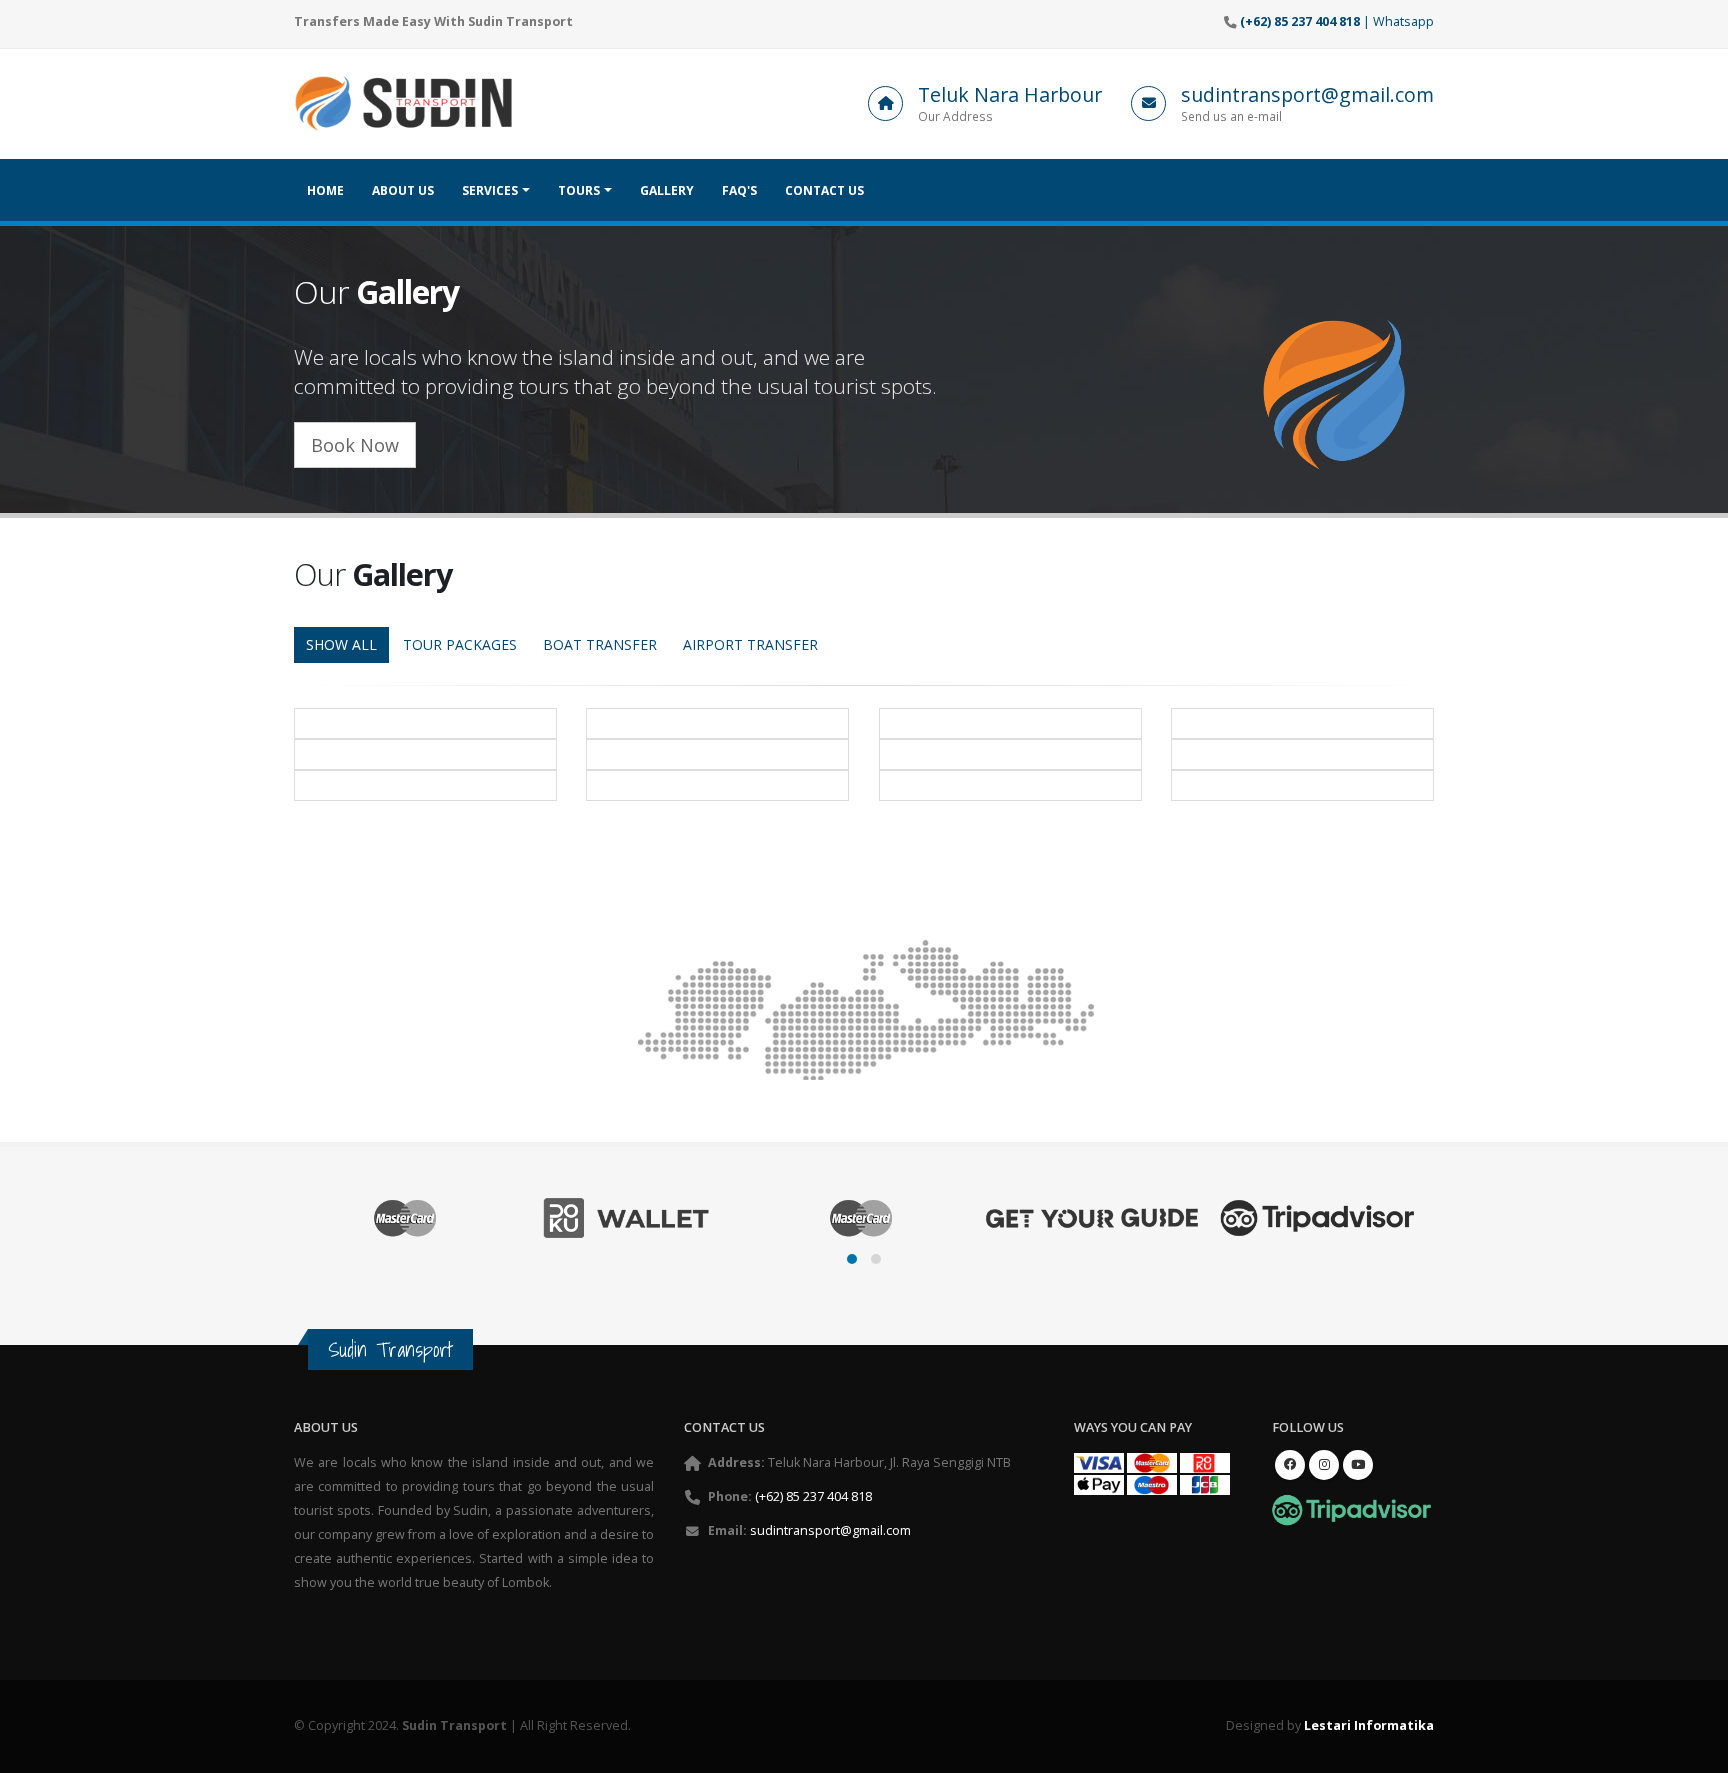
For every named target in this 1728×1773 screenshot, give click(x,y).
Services (490, 190)
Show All (341, 644)
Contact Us (824, 190)
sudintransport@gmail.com (1307, 94)
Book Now (355, 445)
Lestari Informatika (1369, 1725)
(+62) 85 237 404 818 (813, 1496)
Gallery (667, 190)
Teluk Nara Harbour (1010, 94)
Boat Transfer (600, 644)
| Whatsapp (1337, 21)
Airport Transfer (750, 644)
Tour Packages (460, 644)
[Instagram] (1324, 1465)
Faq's (739, 190)
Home (325, 190)
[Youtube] (1358, 1465)
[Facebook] (1290, 1465)
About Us (403, 190)
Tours (579, 190)
